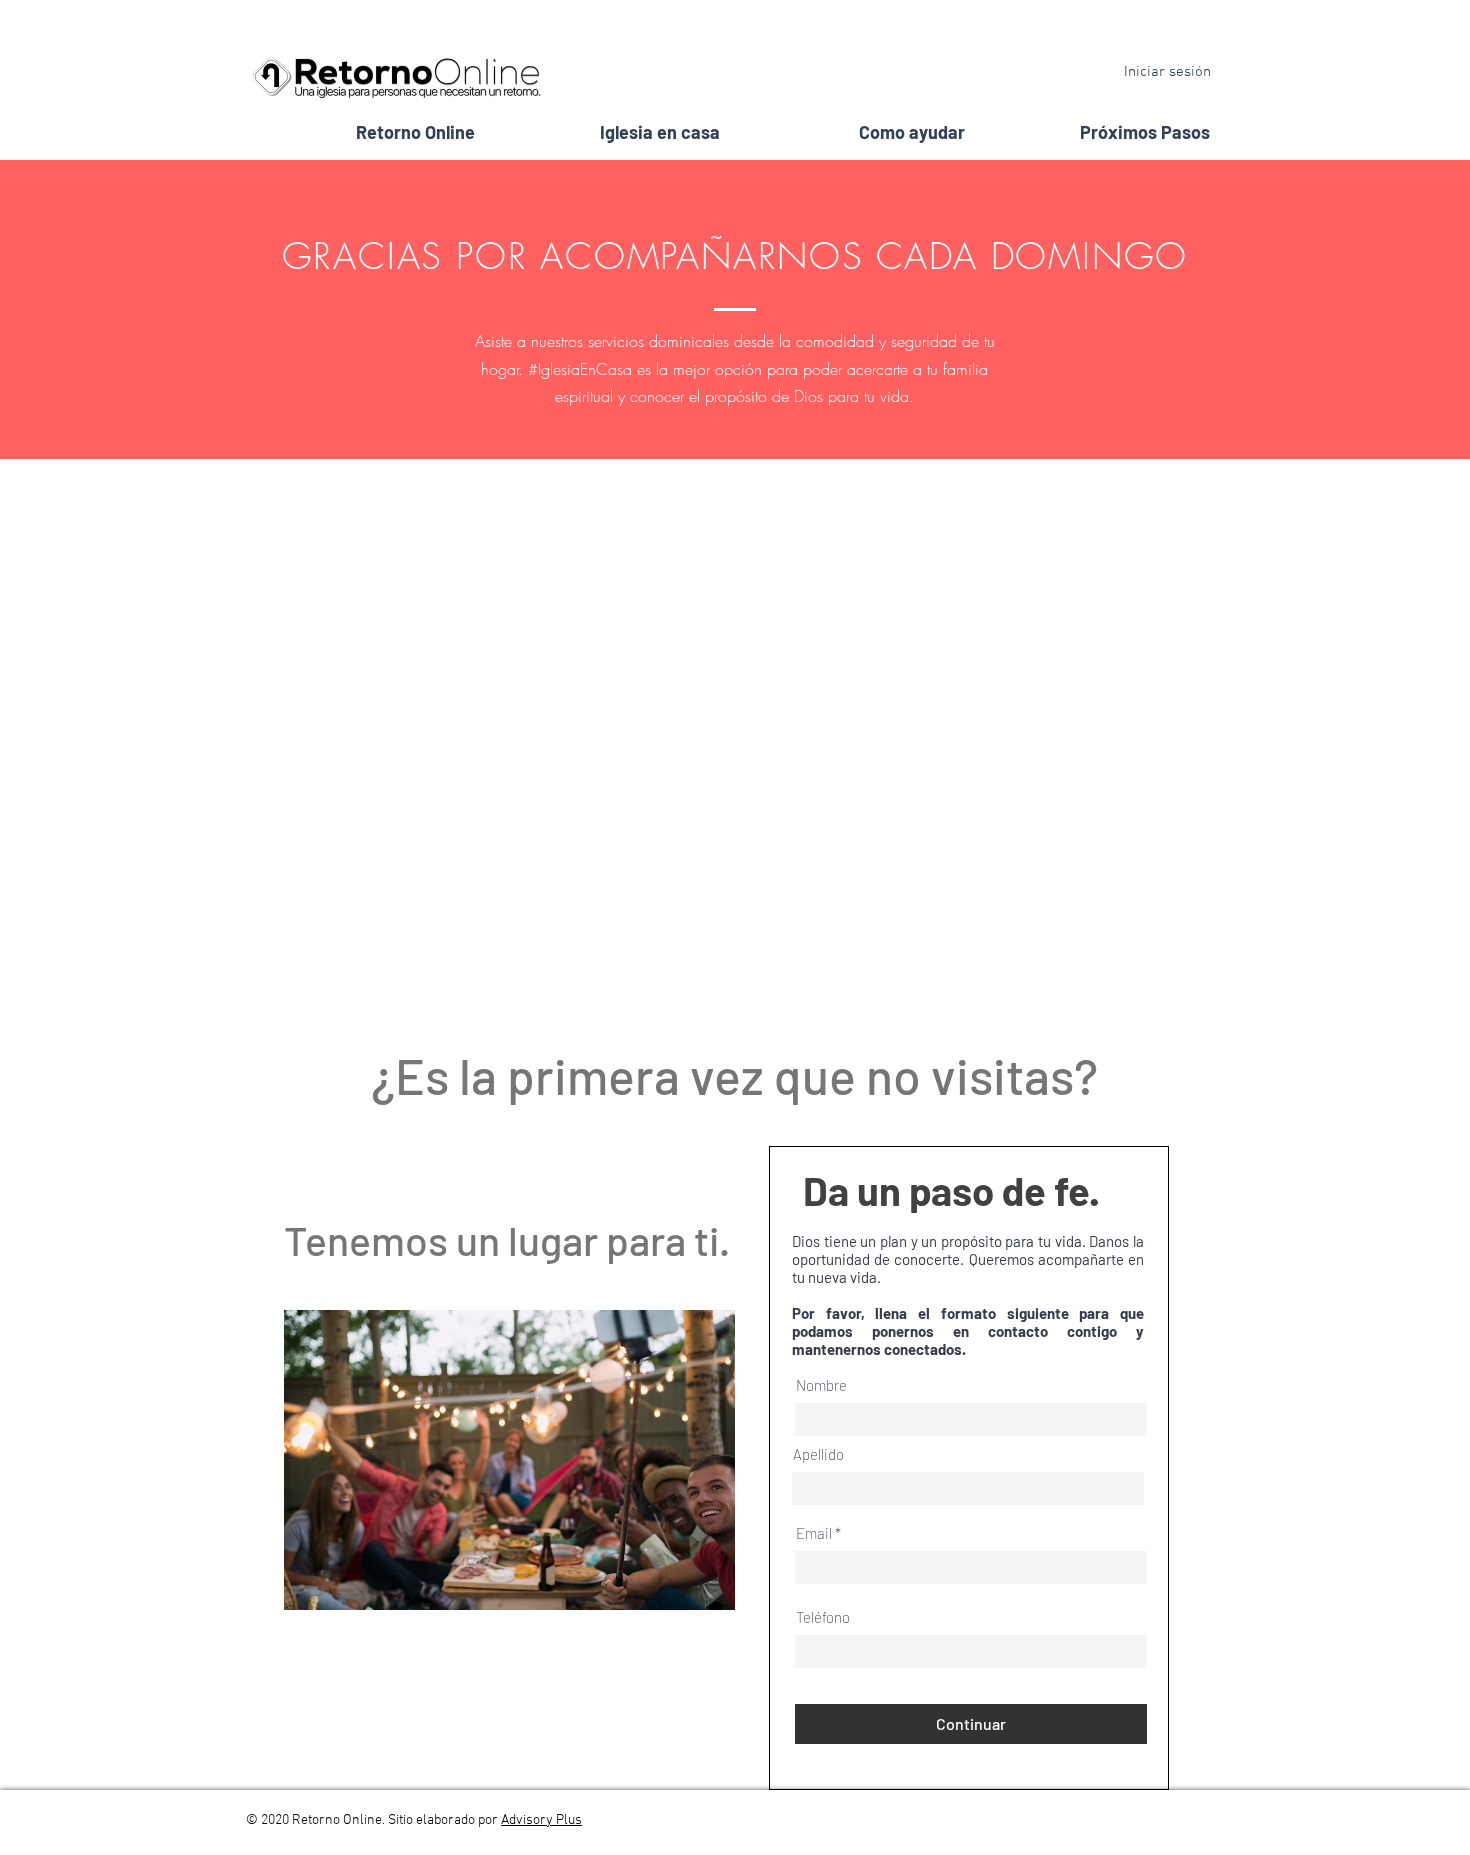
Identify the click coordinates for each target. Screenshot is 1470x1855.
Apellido (818, 1454)
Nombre (821, 1385)
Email (814, 1533)
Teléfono (823, 1617)
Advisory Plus (541, 1820)
